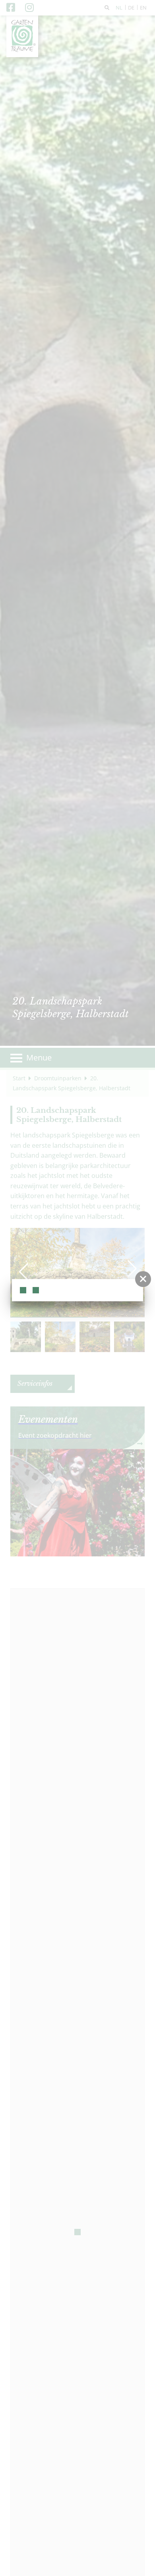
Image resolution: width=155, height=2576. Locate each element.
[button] (143, 1279)
